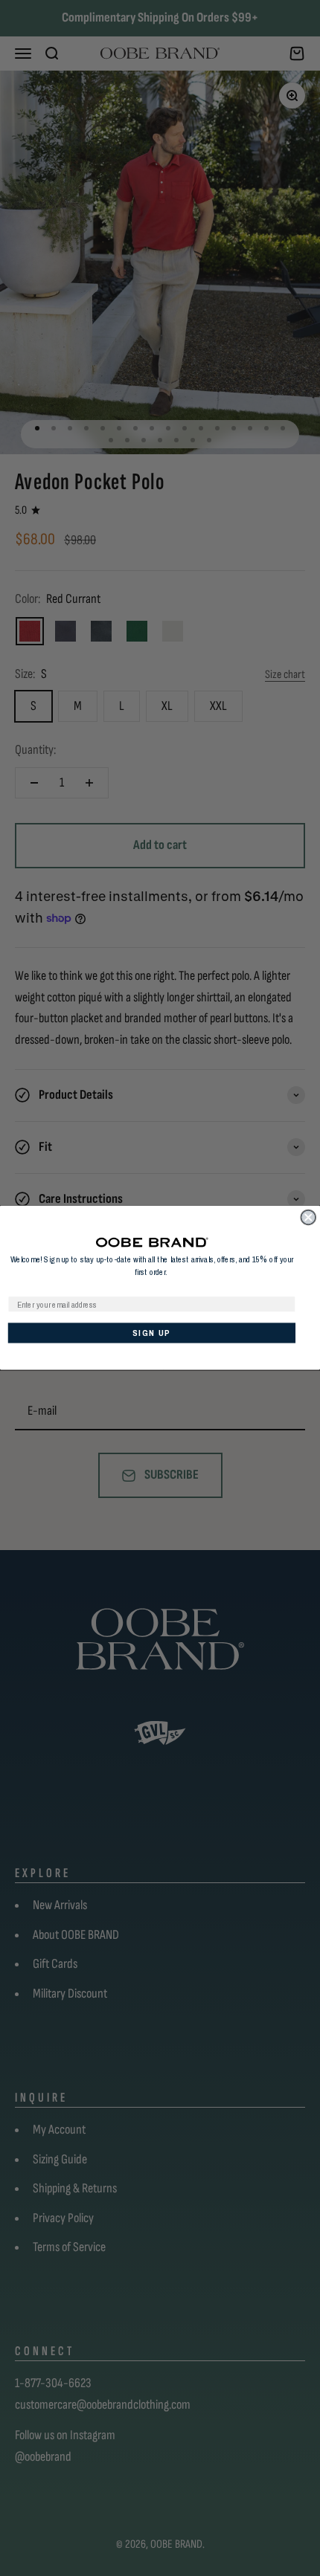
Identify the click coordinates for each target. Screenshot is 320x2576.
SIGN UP (151, 1334)
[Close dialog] (308, 1218)
